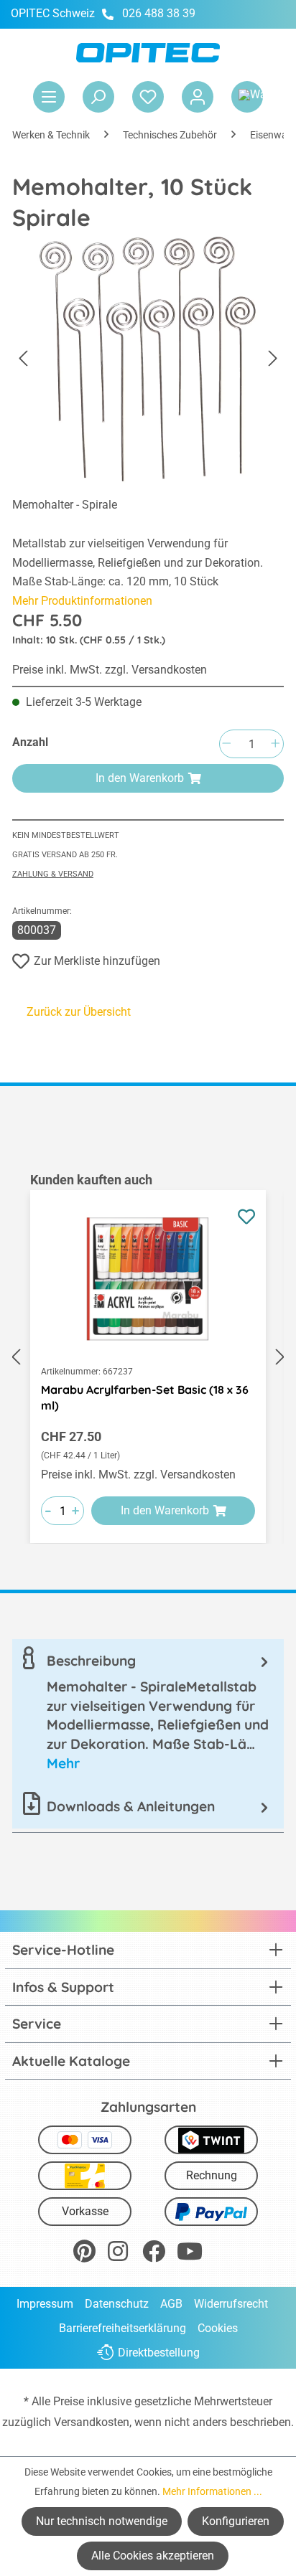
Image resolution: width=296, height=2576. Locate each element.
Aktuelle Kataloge (71, 2061)
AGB (171, 2304)
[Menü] (49, 97)
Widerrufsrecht (231, 2304)
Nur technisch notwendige (102, 2521)
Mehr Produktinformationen (82, 601)
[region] (148, 1357)
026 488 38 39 (159, 13)
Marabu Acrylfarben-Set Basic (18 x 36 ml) (145, 1397)
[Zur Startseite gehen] (148, 53)
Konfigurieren (236, 2521)
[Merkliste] (148, 97)
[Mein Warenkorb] (247, 97)
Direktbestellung (159, 2353)
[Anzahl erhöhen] (275, 744)
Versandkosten (92, 2422)
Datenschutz (117, 2304)
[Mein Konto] (198, 97)
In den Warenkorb (140, 778)
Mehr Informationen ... (212, 2491)
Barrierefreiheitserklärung (122, 2328)
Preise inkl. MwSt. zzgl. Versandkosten (110, 670)
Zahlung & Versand (53, 874)
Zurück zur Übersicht (79, 1012)
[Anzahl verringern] (226, 744)
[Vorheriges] (23, 359)
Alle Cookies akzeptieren (153, 2556)
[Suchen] (98, 97)
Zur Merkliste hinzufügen (97, 961)
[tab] (148, 1712)
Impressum (45, 2304)
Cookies (218, 2328)
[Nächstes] (273, 359)
